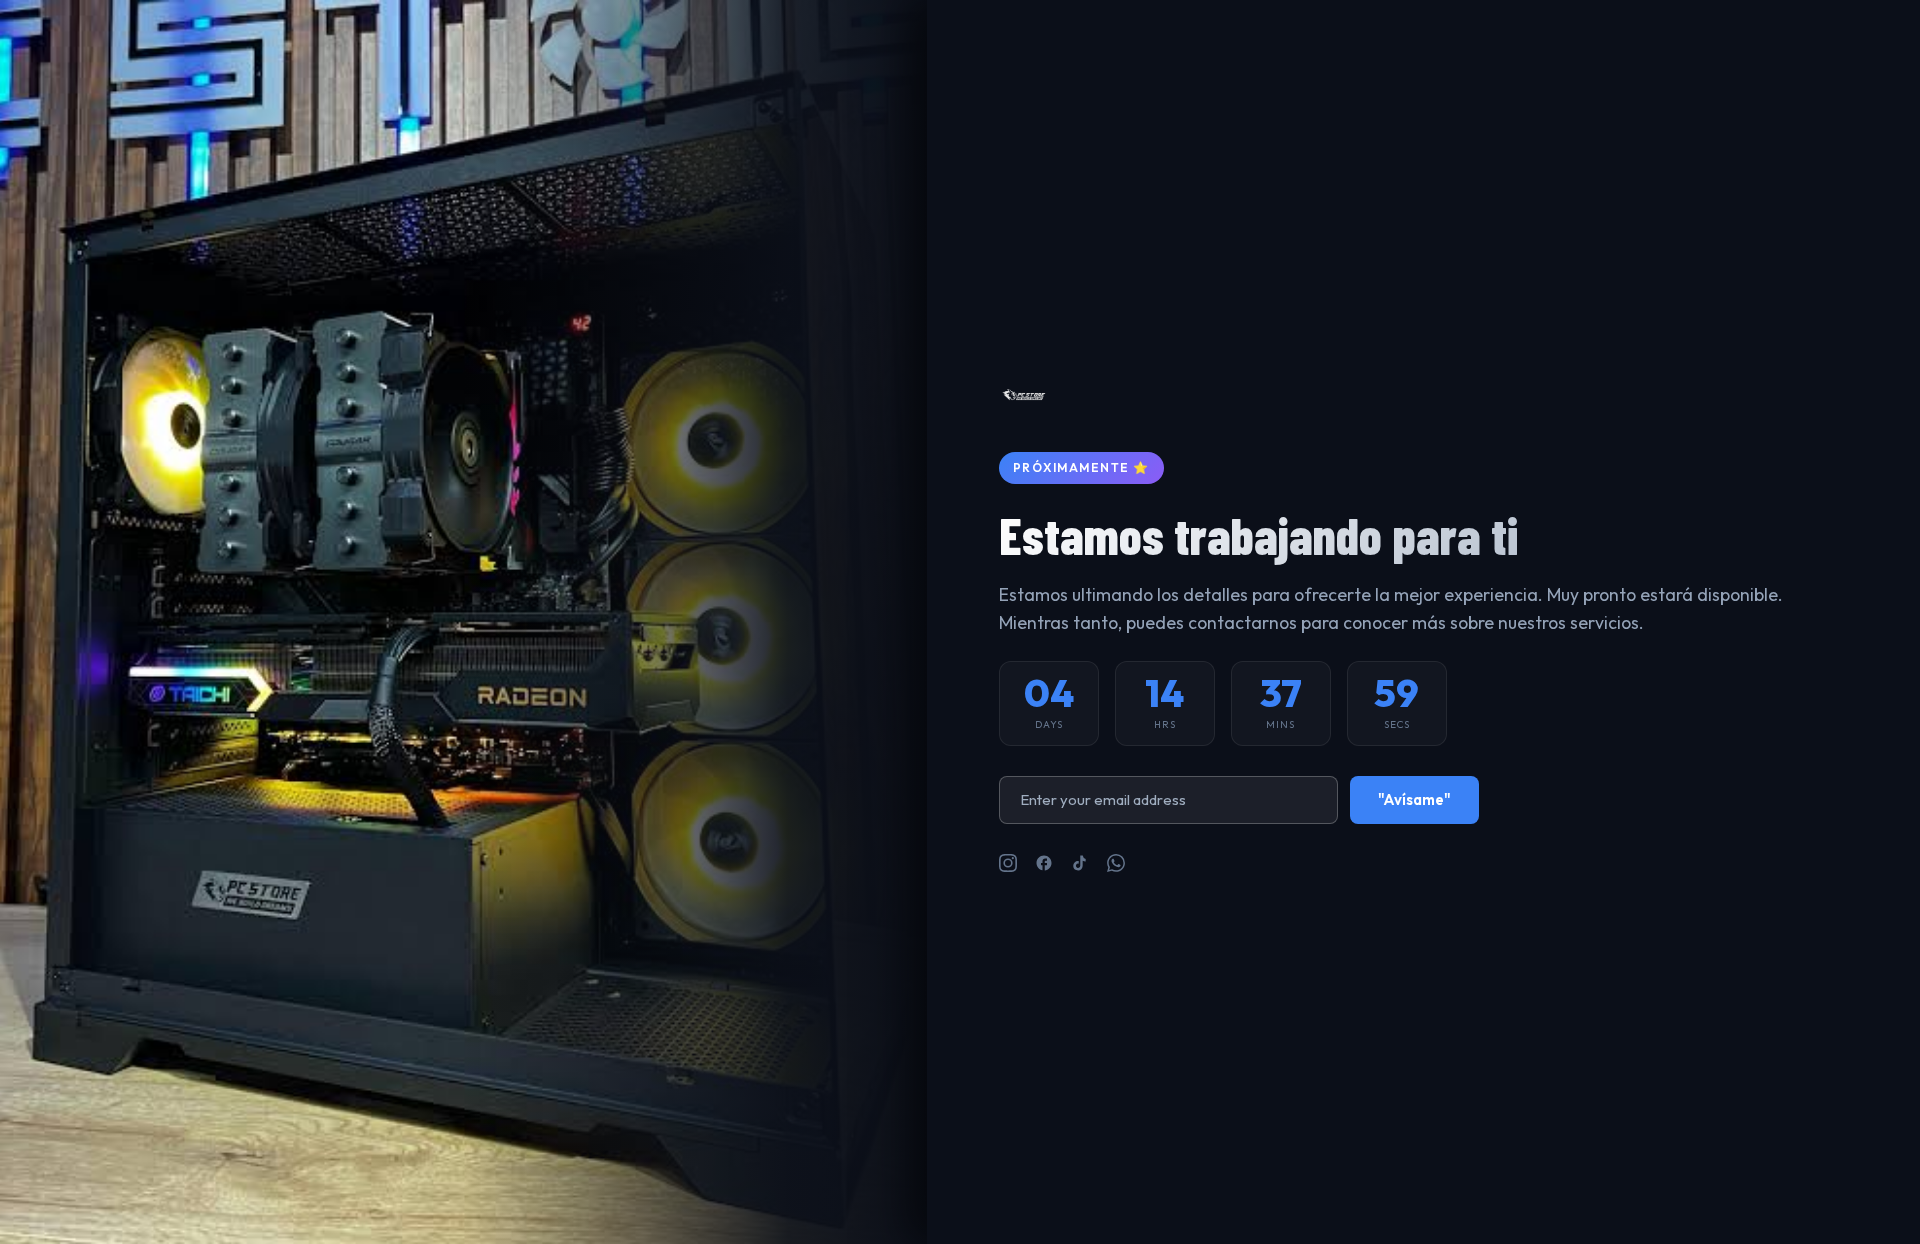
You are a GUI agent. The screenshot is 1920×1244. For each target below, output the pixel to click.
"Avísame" (1414, 799)
